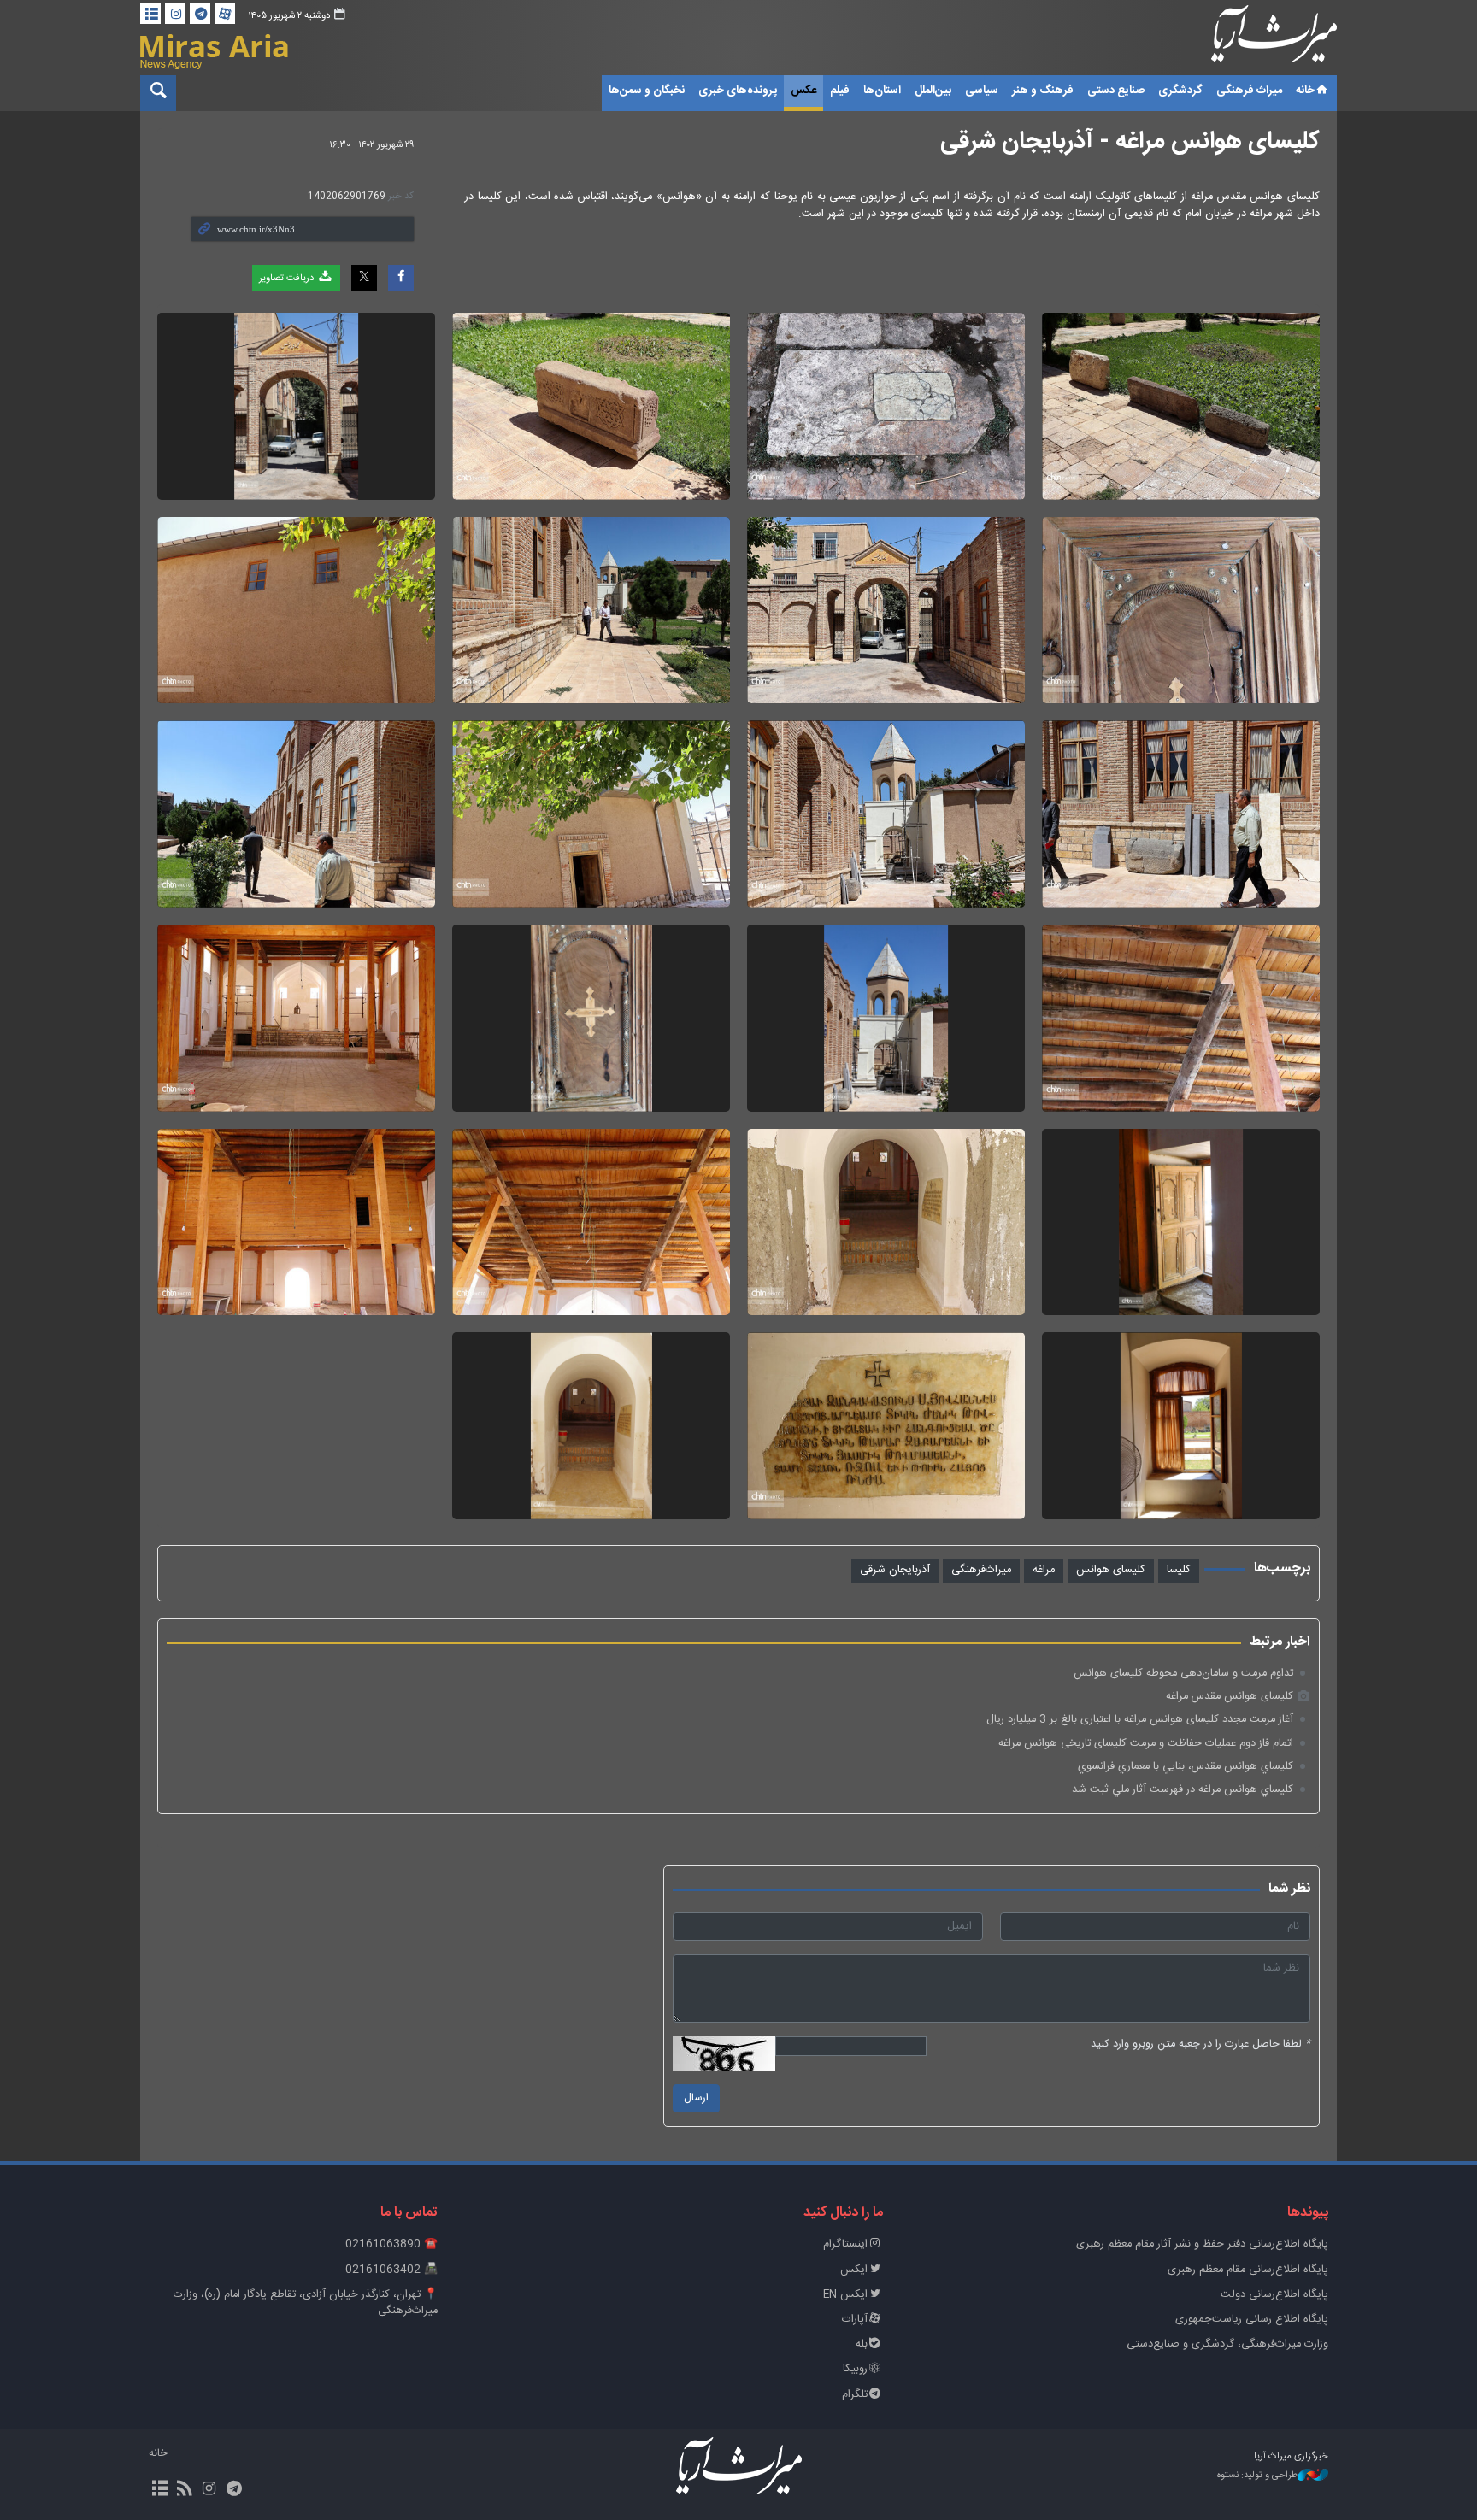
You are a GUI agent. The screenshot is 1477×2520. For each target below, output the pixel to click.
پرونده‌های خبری (738, 91)
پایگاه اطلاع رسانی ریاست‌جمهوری (1252, 2320)
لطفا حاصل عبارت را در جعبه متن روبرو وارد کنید (1200, 2044)
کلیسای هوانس (1111, 1570)
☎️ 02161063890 (391, 2244)
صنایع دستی (1116, 91)
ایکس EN (845, 2295)
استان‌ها (882, 91)
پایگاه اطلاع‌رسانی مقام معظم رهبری (1248, 2270)
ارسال (696, 2098)
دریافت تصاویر (288, 278)
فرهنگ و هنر (1043, 91)
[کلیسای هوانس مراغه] (1181, 406)
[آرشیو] (150, 14)
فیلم (840, 91)
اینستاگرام (845, 2244)
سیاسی (982, 91)
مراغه (1044, 1570)
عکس (803, 91)
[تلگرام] (200, 14)
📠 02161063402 (391, 2270)
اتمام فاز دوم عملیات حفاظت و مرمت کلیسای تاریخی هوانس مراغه (1146, 1744)
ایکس (854, 2270)
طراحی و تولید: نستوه (1257, 2476)
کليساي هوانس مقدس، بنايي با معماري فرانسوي (1186, 1767)
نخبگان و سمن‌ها (647, 91)
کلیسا (1179, 1570)
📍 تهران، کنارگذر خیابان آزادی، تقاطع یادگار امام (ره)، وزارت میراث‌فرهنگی (306, 2303)
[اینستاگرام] (175, 14)
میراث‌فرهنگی (981, 1570)
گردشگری (1180, 91)
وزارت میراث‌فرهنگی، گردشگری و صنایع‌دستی (1227, 2344)
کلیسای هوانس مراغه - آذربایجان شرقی (1130, 142)
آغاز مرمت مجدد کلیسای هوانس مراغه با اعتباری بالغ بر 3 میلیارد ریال (1140, 1720)
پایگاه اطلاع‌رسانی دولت (1274, 2295)
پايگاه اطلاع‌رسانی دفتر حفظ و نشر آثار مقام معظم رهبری (1202, 2244)
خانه (1305, 91)
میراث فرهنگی (1249, 91)
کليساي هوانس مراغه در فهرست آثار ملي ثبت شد (1183, 1790)
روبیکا (855, 2369)
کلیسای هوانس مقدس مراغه (1230, 1697)
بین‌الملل (933, 91)
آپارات (855, 2320)
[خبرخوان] (184, 2490)
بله (862, 2344)
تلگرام (855, 2395)
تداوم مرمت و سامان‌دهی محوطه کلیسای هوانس (1183, 1674)
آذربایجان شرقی (895, 1570)
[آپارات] (225, 14)
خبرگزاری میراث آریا (1251, 40)
